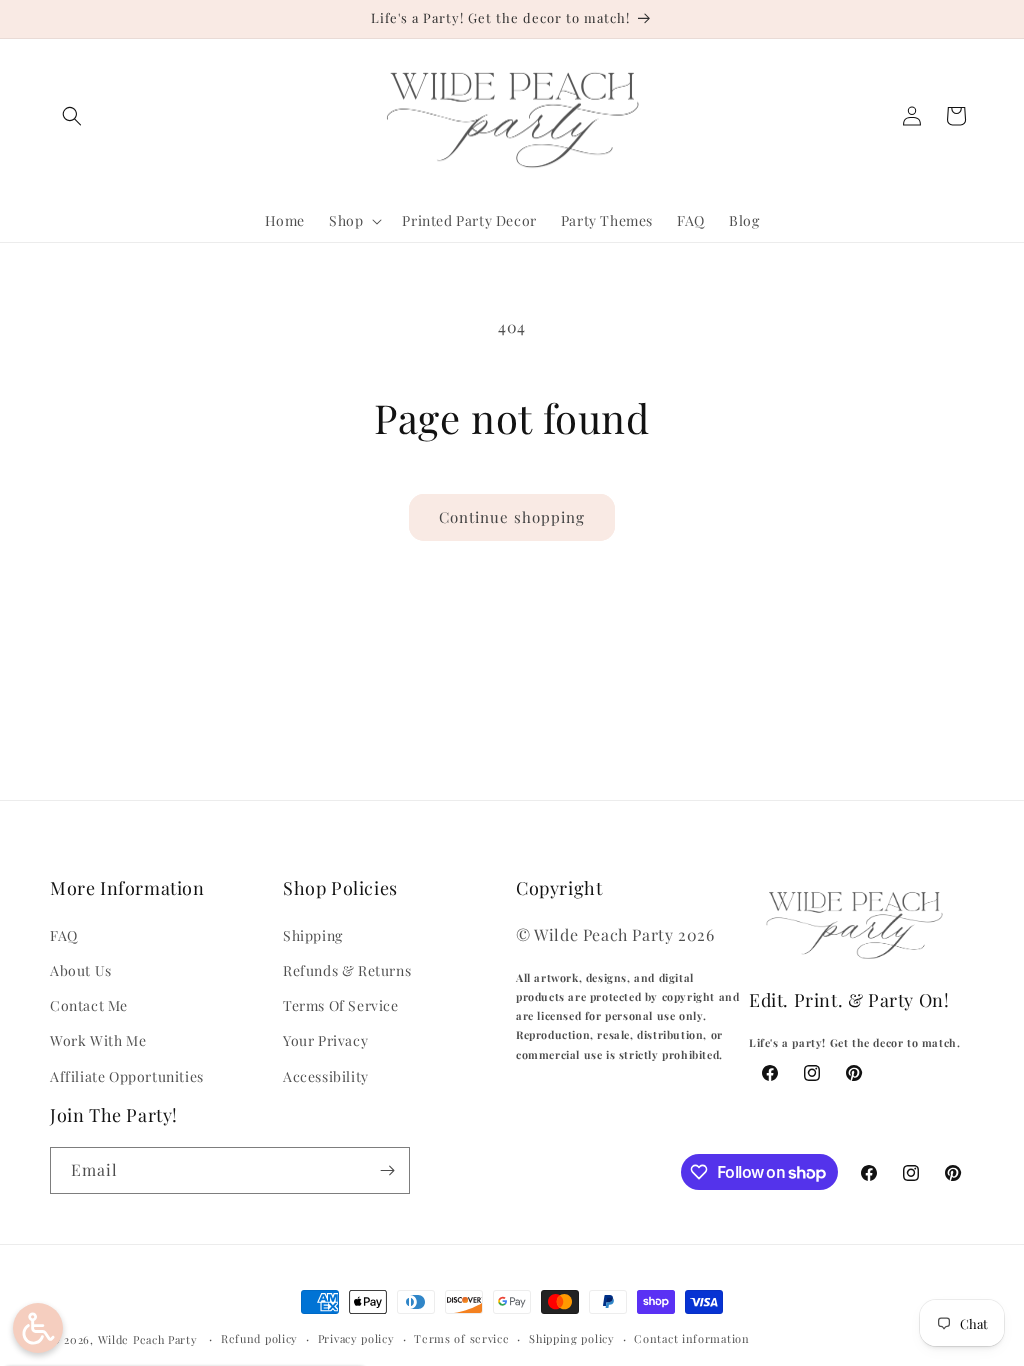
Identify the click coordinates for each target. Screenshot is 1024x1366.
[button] (72, 116)
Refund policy (259, 1338)
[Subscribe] (387, 1170)
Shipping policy (572, 1338)
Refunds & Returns (347, 970)
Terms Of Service (341, 1005)
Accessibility (326, 1076)
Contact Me (89, 1005)
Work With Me (98, 1040)
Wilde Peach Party (148, 1339)
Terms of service (461, 1338)
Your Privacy (325, 1040)
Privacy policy (356, 1338)
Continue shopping (512, 517)
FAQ (64, 935)
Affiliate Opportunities (127, 1076)
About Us (81, 970)
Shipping (313, 935)
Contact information (691, 1338)
